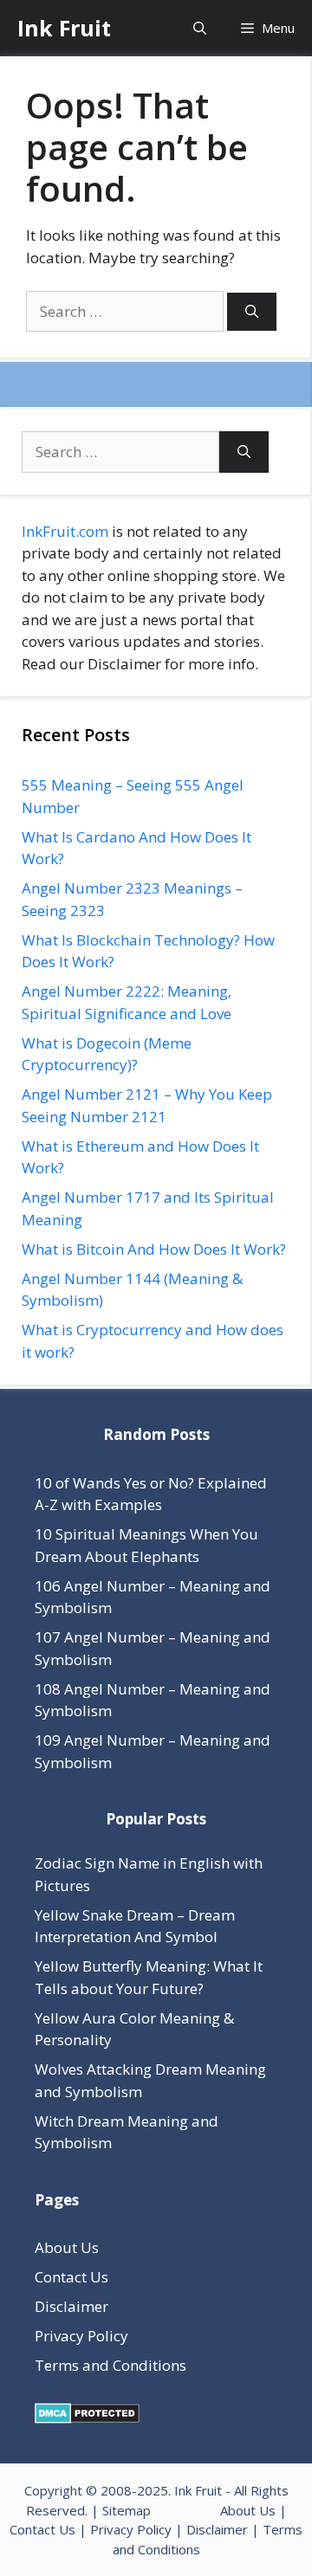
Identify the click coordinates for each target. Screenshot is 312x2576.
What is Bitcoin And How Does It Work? (154, 1249)
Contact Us (71, 2277)
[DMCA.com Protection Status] (87, 2418)
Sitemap (127, 2510)
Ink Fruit (64, 28)
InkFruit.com (65, 531)
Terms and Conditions (110, 2365)
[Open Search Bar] (200, 28)
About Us (67, 2247)
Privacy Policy (81, 2336)
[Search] (252, 312)
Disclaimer (71, 2306)
